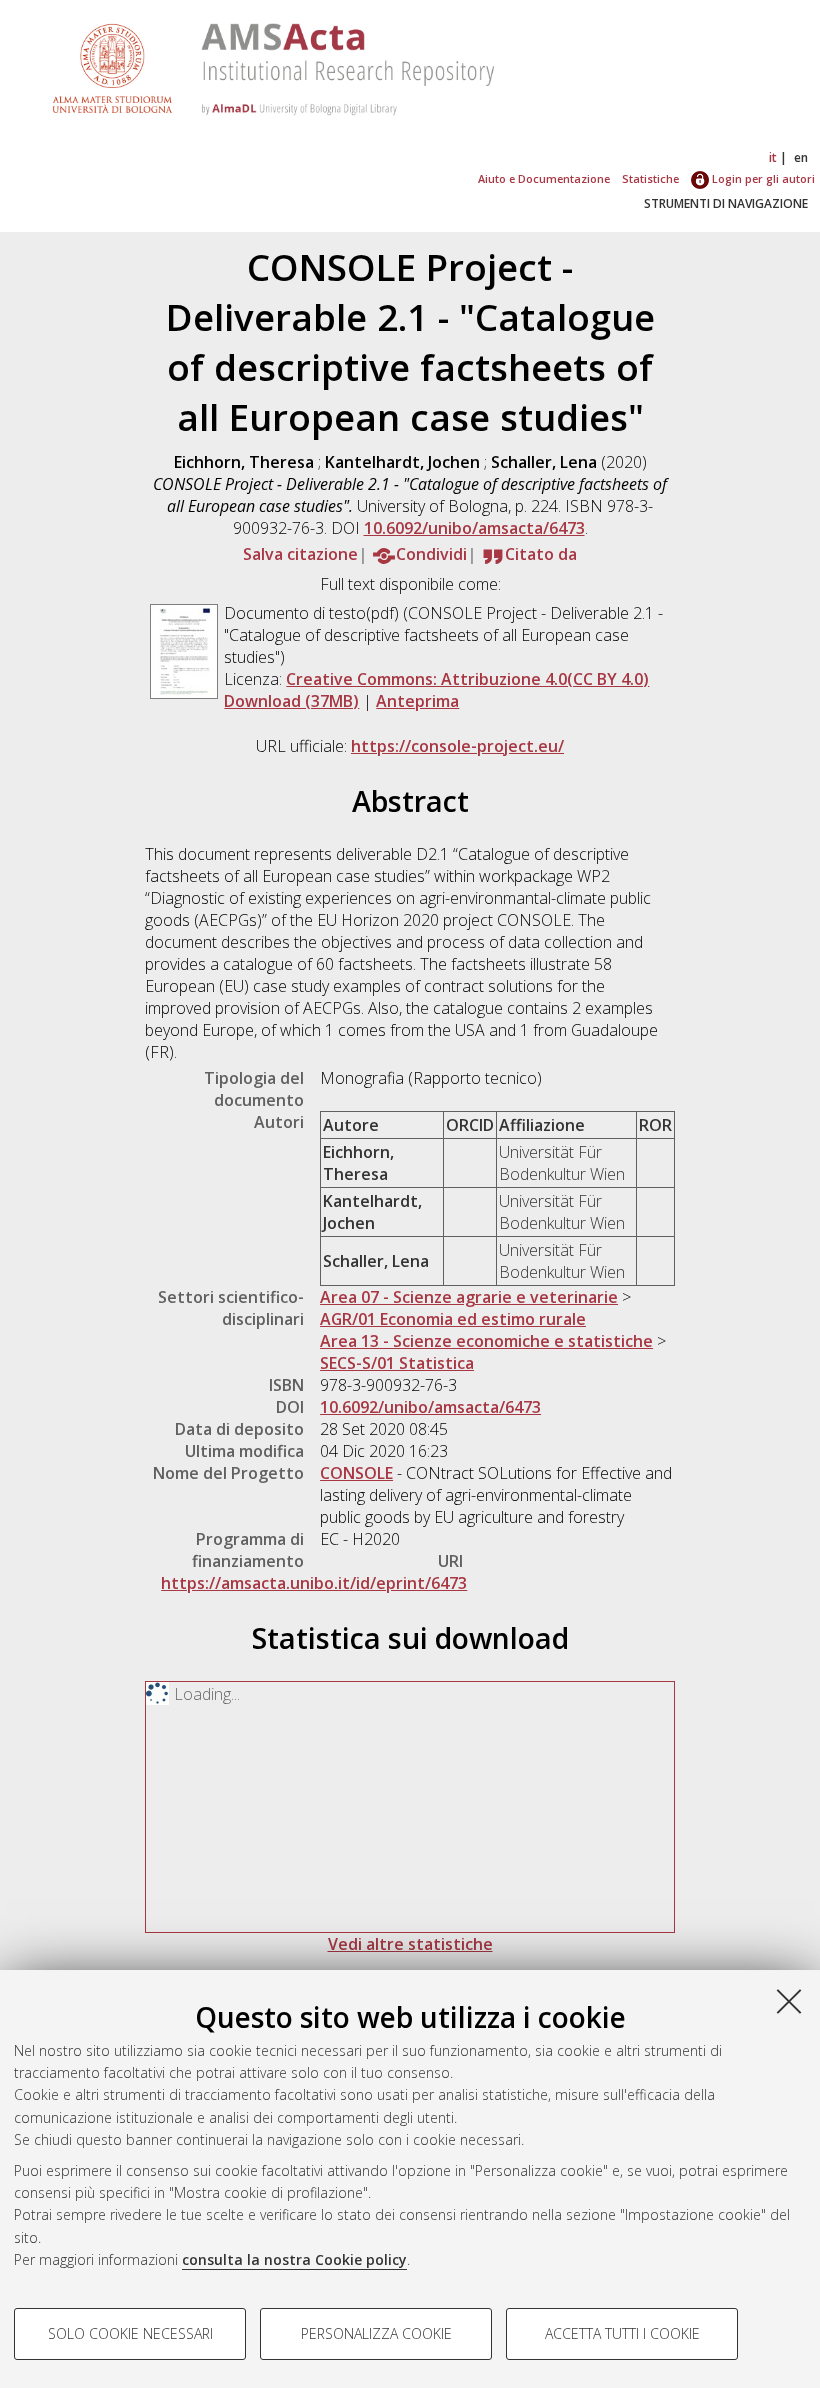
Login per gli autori (762, 178)
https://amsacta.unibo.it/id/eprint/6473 (314, 1583)
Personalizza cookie (376, 2333)
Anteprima (417, 701)
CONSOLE (356, 1473)
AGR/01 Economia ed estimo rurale (453, 1319)
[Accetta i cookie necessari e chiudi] (789, 2001)
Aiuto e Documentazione (544, 178)
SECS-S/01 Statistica (397, 1363)
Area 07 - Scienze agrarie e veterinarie (469, 1297)
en (801, 157)
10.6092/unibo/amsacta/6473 (474, 528)
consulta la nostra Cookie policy (294, 2259)
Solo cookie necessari (130, 2333)
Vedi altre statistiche (410, 1944)
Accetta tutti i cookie (622, 2333)
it (773, 157)
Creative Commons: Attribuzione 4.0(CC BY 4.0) (467, 679)
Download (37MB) (291, 701)
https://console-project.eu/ (457, 746)
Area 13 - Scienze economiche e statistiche (486, 1341)
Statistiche (650, 178)
